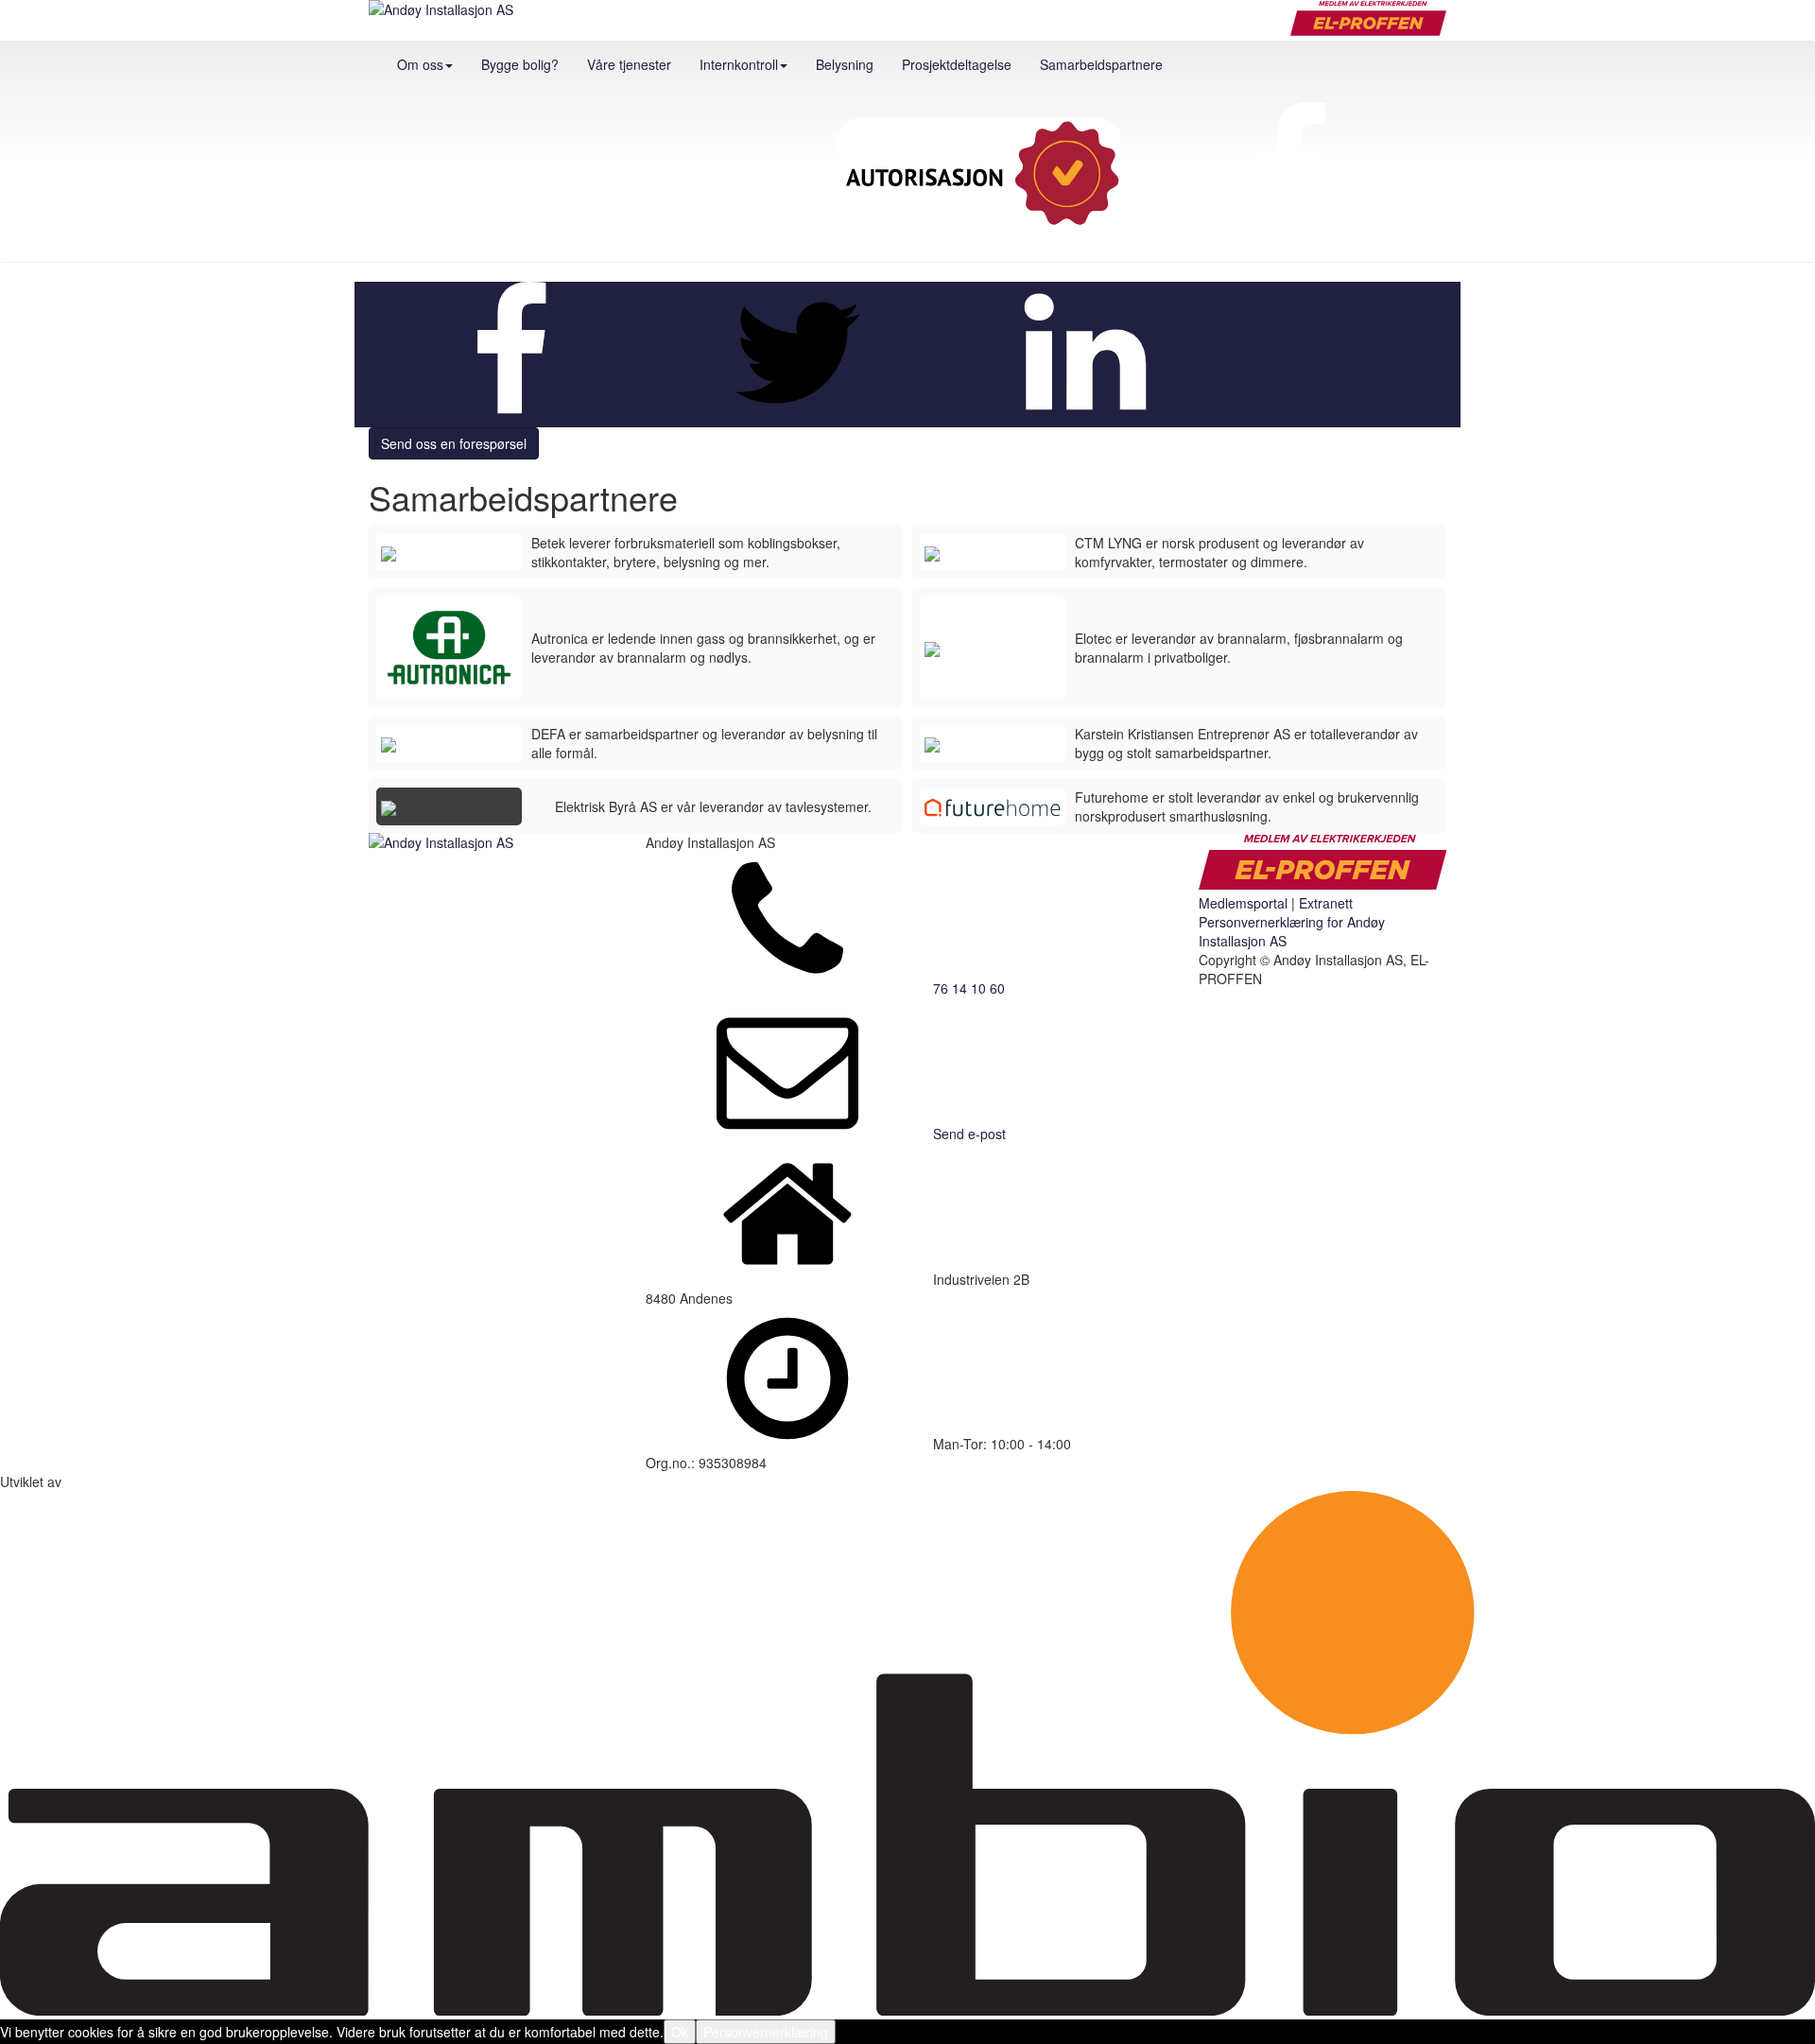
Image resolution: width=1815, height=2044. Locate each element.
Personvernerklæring (766, 2032)
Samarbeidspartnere (1101, 64)
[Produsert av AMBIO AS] (907, 2010)
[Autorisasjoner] (978, 175)
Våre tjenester (629, 64)
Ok (680, 2032)
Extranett (1326, 903)
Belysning (845, 64)
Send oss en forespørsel (454, 443)
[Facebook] (1290, 175)
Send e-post (969, 1134)
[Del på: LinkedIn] (1085, 418)
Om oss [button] (420, 64)
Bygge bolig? (520, 64)
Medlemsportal (1243, 903)
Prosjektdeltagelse (957, 64)
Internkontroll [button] (739, 64)
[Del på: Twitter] (798, 418)
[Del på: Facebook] (510, 418)
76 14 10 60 (969, 988)
